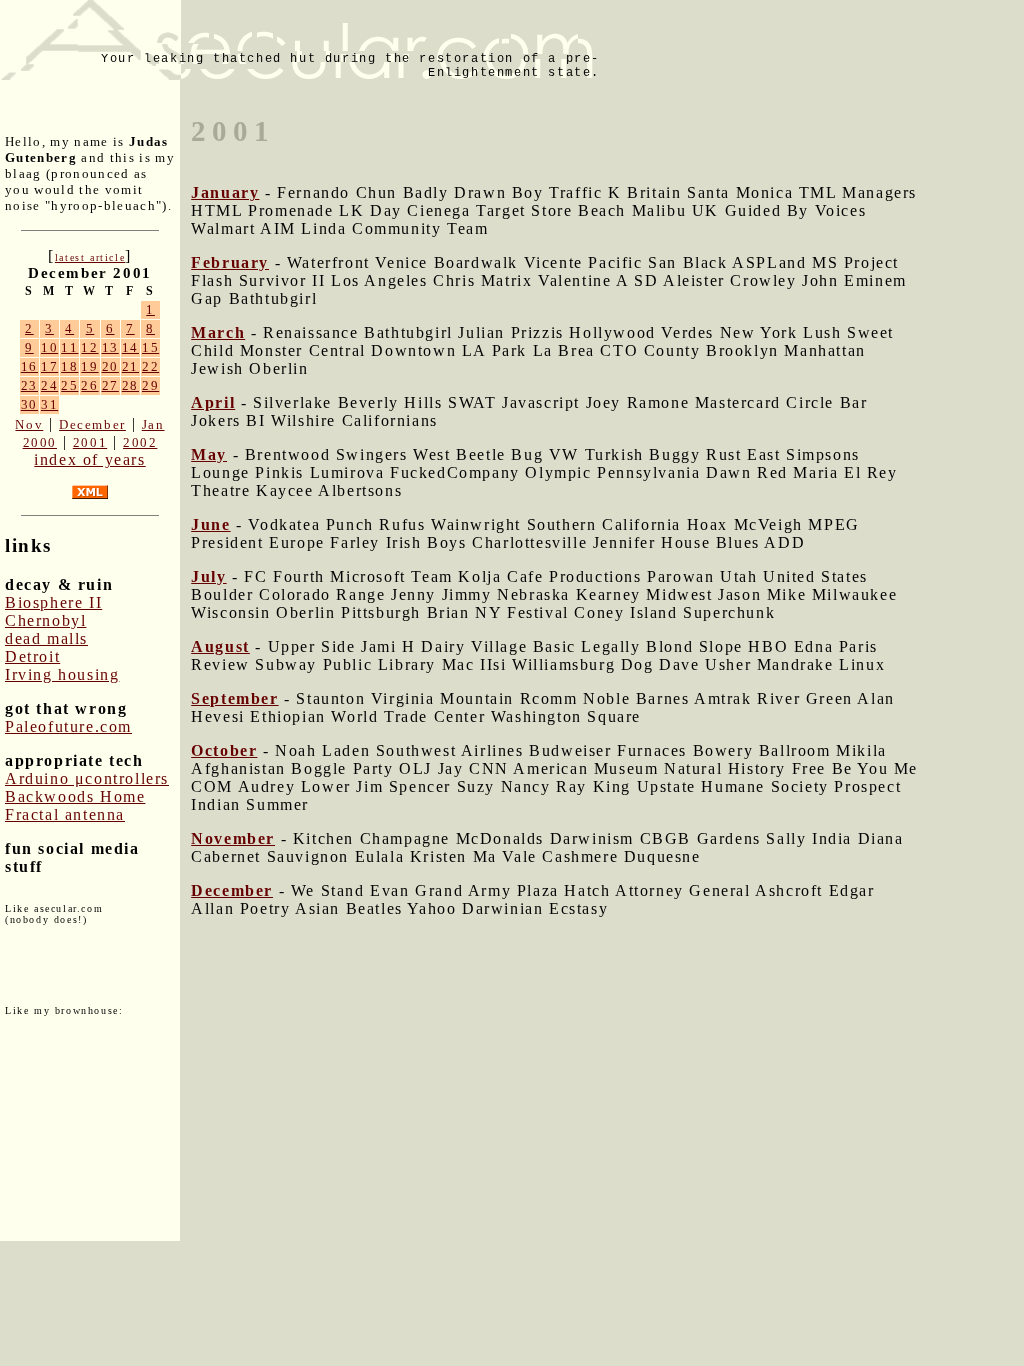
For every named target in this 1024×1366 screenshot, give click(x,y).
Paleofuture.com (68, 726)
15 (150, 347)
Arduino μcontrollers (87, 778)
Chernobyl (45, 620)
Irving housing (62, 674)
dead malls (46, 638)
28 (130, 385)
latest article (90, 257)
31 (49, 404)
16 (29, 366)
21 (130, 366)
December (92, 424)
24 (49, 385)
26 (89, 385)
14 (130, 347)
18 (69, 366)
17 (49, 366)
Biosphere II (53, 602)
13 (110, 347)
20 (110, 366)
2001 (90, 442)
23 (29, 385)
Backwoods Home (75, 796)
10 (49, 347)
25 (69, 385)
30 (29, 404)
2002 (140, 442)
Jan (153, 424)
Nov (29, 424)
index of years (89, 459)
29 (150, 385)
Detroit (32, 656)
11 (69, 347)
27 (110, 385)
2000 (40, 442)
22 (150, 366)
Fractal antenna (65, 814)
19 (89, 366)
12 (89, 347)
